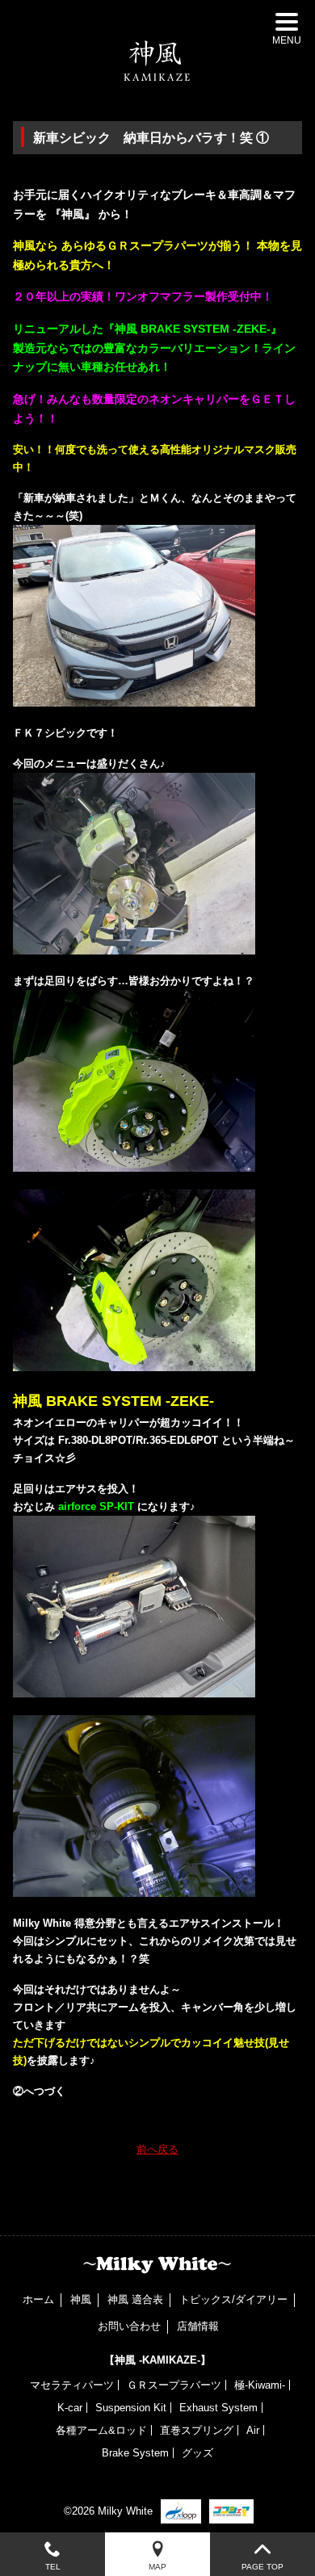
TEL (53, 2567)
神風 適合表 (135, 2299)
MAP (157, 2567)
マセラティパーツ (72, 2385)
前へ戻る (157, 2149)
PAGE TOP (262, 2567)
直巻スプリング (197, 2430)
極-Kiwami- (260, 2385)
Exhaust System (218, 2408)
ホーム (38, 2299)
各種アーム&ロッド (101, 2430)
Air (253, 2430)
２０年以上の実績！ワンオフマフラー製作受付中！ (143, 296)
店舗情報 (198, 2326)
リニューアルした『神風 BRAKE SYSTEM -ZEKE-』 (147, 329)
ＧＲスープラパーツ (174, 2385)
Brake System (135, 2453)
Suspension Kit (131, 2408)
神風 (81, 2299)
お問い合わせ (129, 2326)
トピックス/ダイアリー (233, 2299)
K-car (70, 2408)
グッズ (197, 2453)
